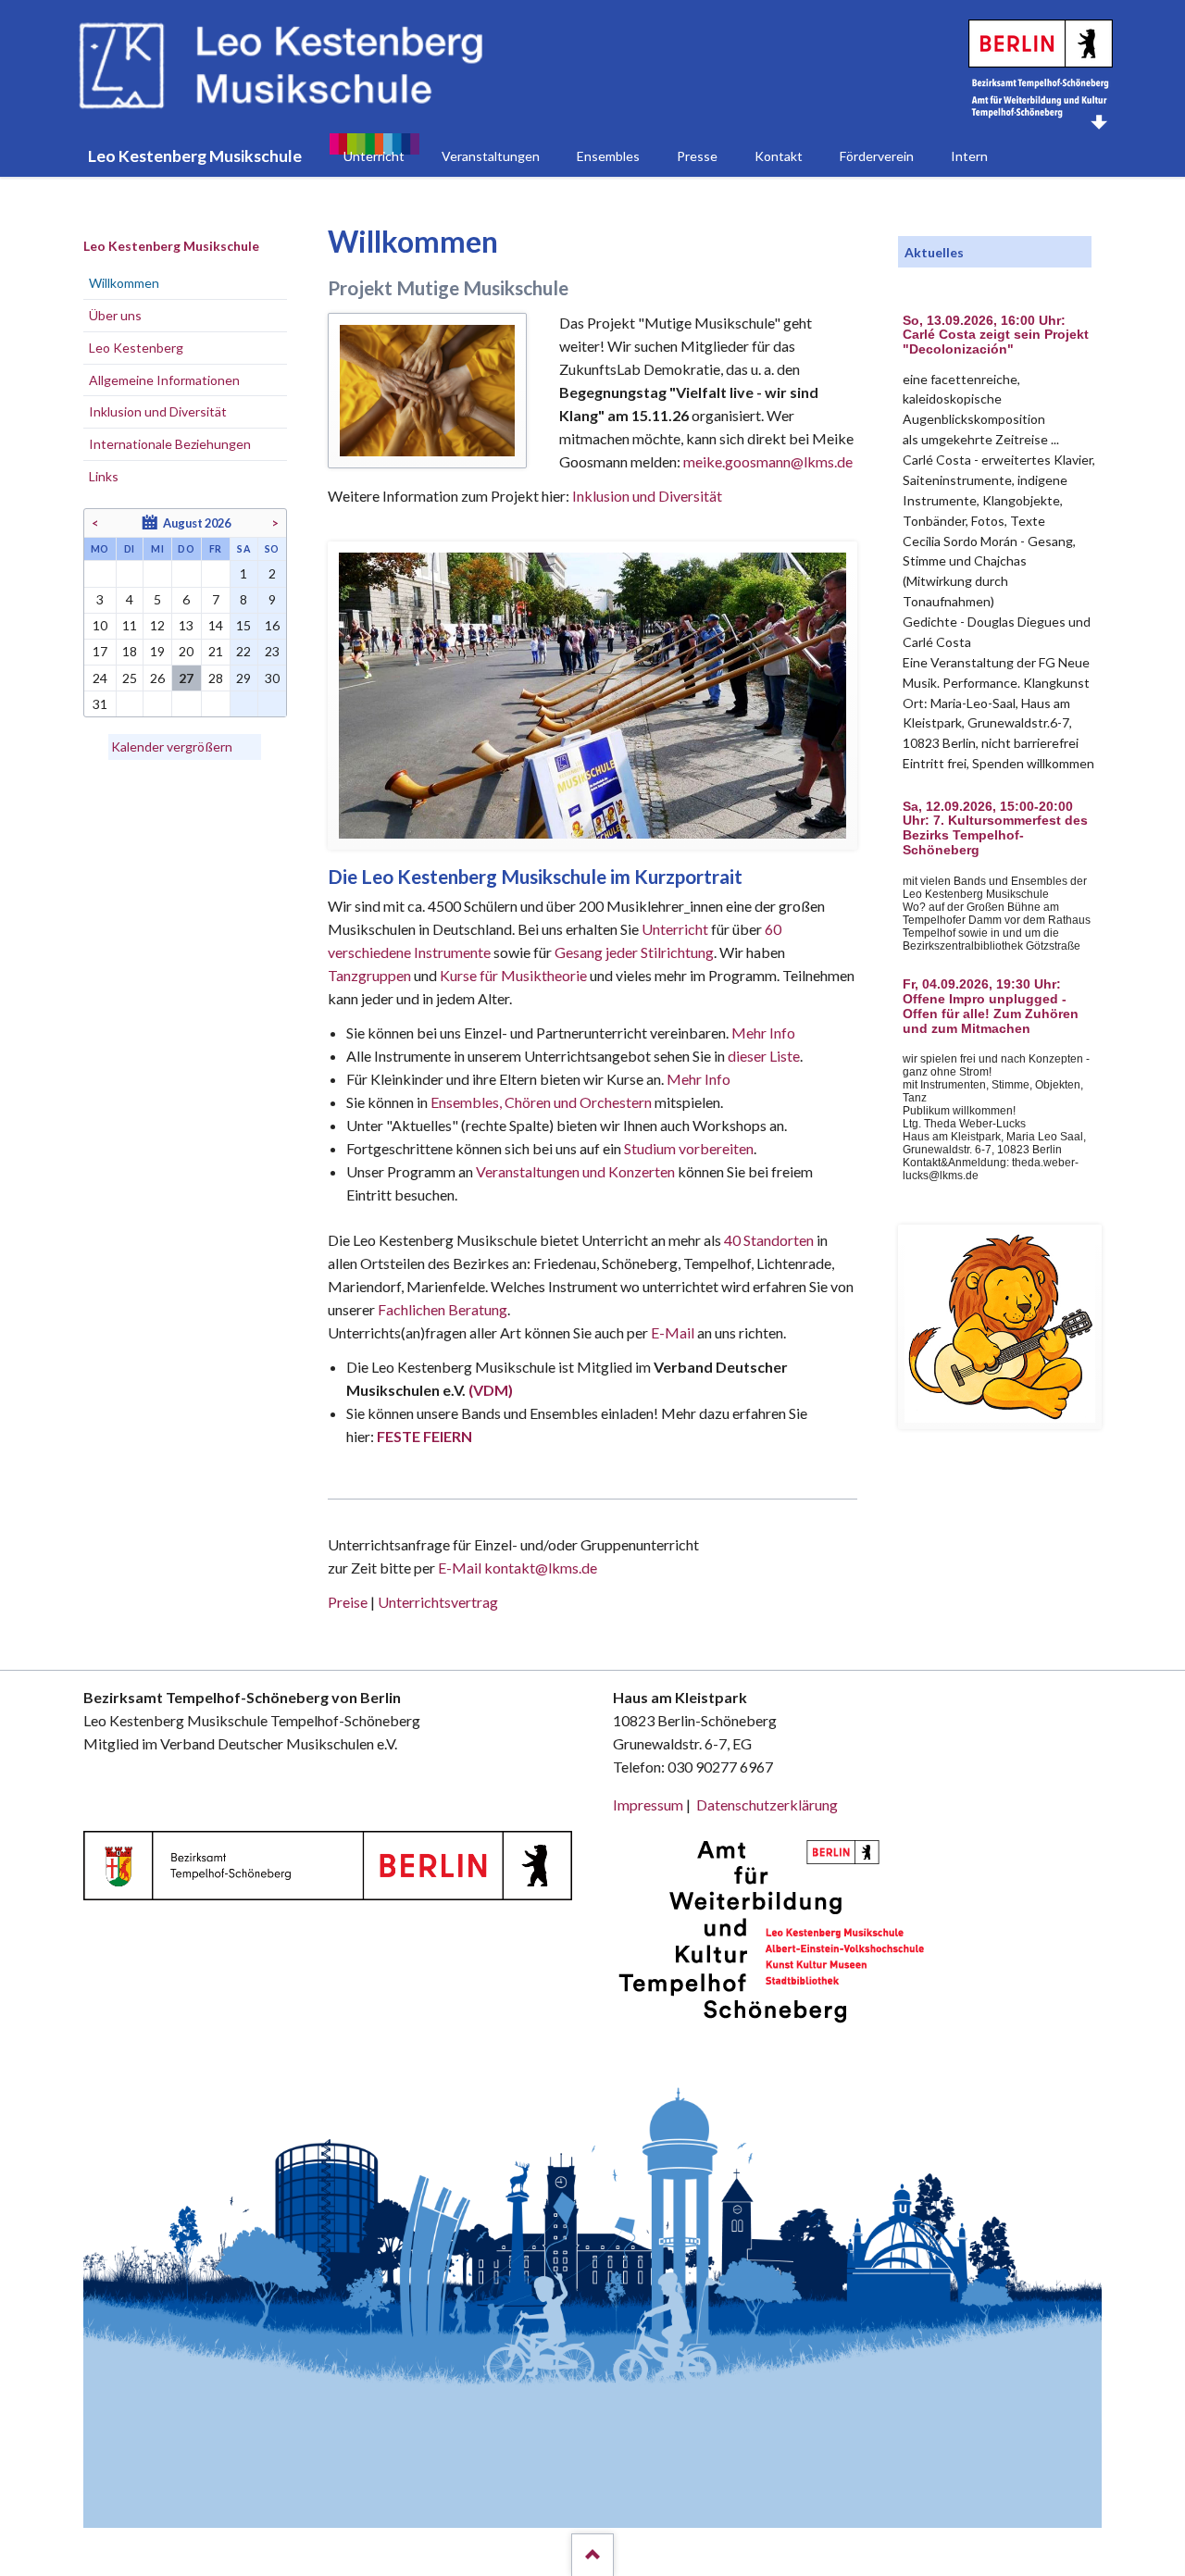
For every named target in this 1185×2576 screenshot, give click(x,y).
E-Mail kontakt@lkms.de (516, 1568)
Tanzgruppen (371, 975)
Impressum (648, 1804)
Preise (348, 1602)
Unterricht (675, 929)
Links (104, 476)
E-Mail (673, 1332)
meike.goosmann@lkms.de (768, 461)
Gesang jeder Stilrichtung (634, 952)
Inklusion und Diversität (647, 496)
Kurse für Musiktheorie (513, 975)
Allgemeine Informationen (164, 380)
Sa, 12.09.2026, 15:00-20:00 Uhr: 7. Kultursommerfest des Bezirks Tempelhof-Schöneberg (995, 828)
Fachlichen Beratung (441, 1309)
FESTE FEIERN (424, 1436)
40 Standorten (769, 1240)
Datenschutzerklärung (767, 1804)
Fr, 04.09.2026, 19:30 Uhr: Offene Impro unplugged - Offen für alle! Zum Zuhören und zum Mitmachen (991, 1006)
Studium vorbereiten (689, 1148)
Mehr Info (763, 1033)
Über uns (115, 315)
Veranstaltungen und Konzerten (575, 1171)
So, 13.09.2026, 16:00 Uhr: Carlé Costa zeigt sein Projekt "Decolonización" (996, 336)
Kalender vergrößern (172, 747)
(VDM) (491, 1390)
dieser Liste (764, 1056)
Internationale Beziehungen (170, 444)
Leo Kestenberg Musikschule (171, 246)
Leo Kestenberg (136, 348)
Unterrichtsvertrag (438, 1602)
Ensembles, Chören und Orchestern (541, 1102)
